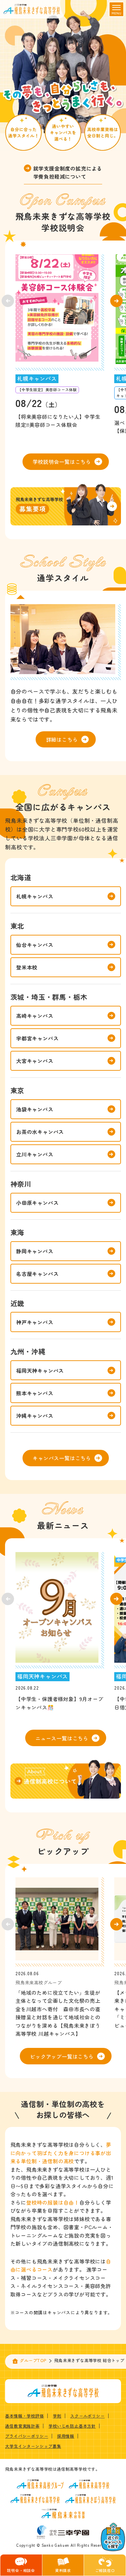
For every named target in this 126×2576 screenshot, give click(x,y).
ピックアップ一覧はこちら (62, 2056)
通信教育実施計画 (22, 2426)
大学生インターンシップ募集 (33, 2446)
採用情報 (66, 2436)
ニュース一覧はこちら (62, 1738)
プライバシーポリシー (27, 2436)
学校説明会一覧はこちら (62, 462)
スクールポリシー (87, 2416)
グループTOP (33, 2360)
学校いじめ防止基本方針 (72, 2426)
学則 (57, 2416)
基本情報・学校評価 (24, 2416)
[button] (116, 301)
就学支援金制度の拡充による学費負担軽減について (68, 172)
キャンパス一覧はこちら (62, 1458)
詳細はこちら (62, 739)
